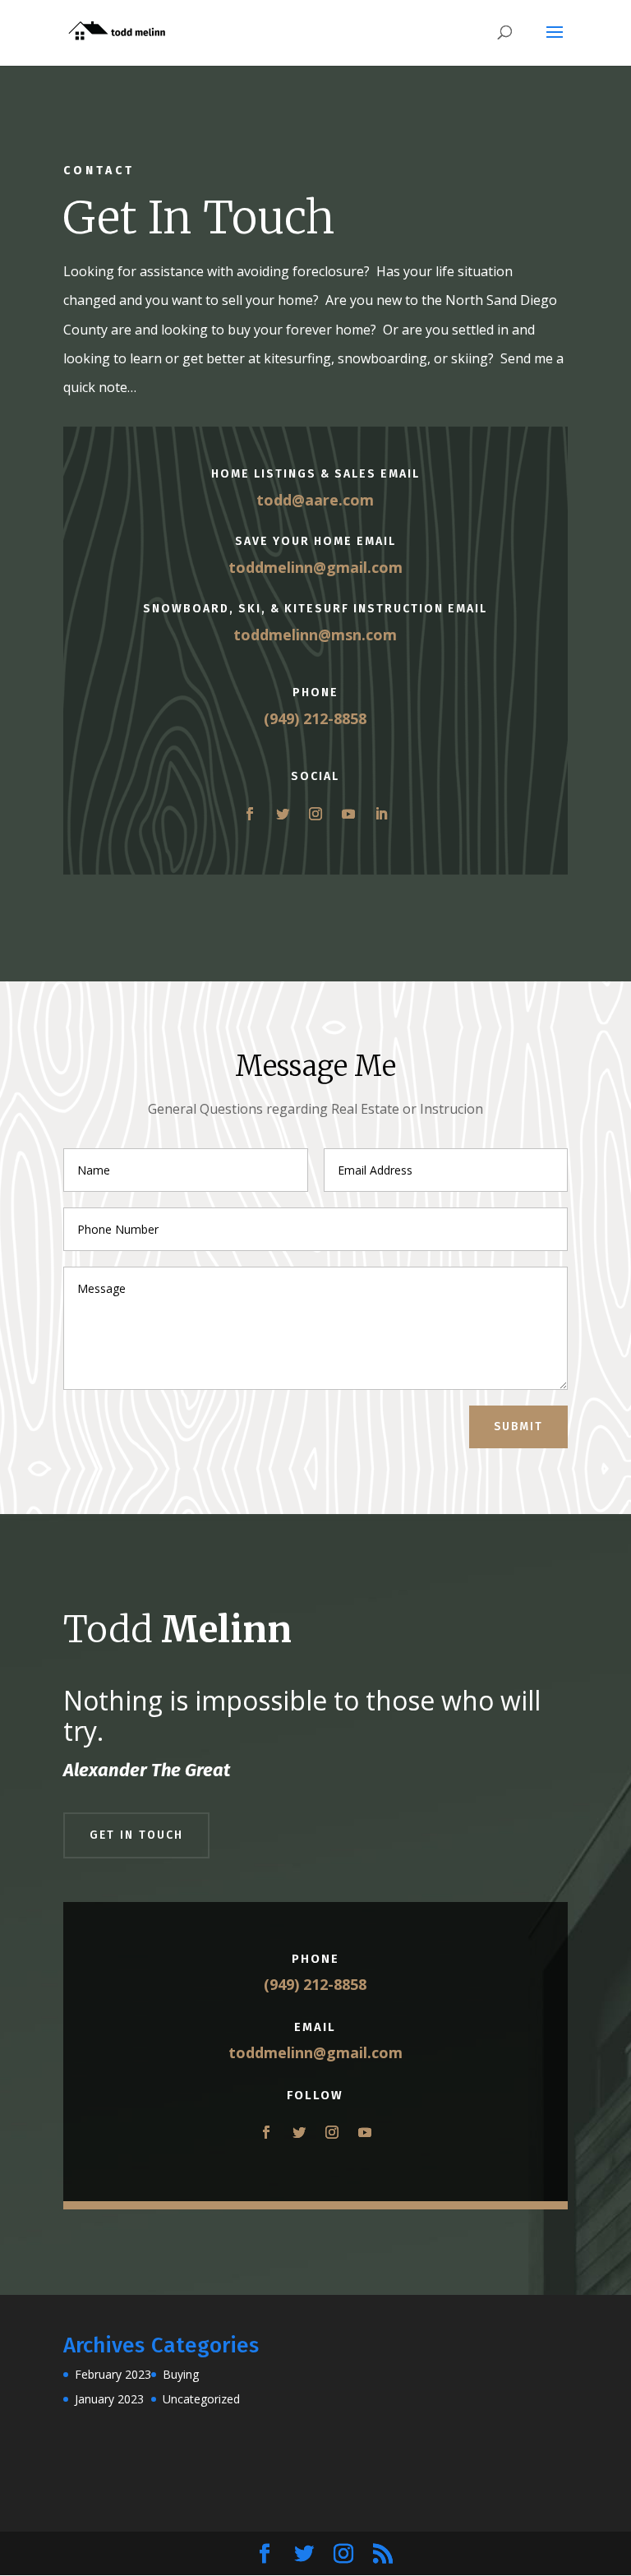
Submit (518, 1426)
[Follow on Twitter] (283, 814)
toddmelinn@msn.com (315, 635)
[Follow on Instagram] (315, 814)
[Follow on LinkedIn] (381, 814)
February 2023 (113, 2374)
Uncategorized (201, 2399)
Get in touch (136, 1835)
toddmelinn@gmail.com (315, 567)
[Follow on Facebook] (250, 814)
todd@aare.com (315, 500)
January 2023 (109, 2399)
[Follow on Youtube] (348, 814)
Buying (181, 2374)
